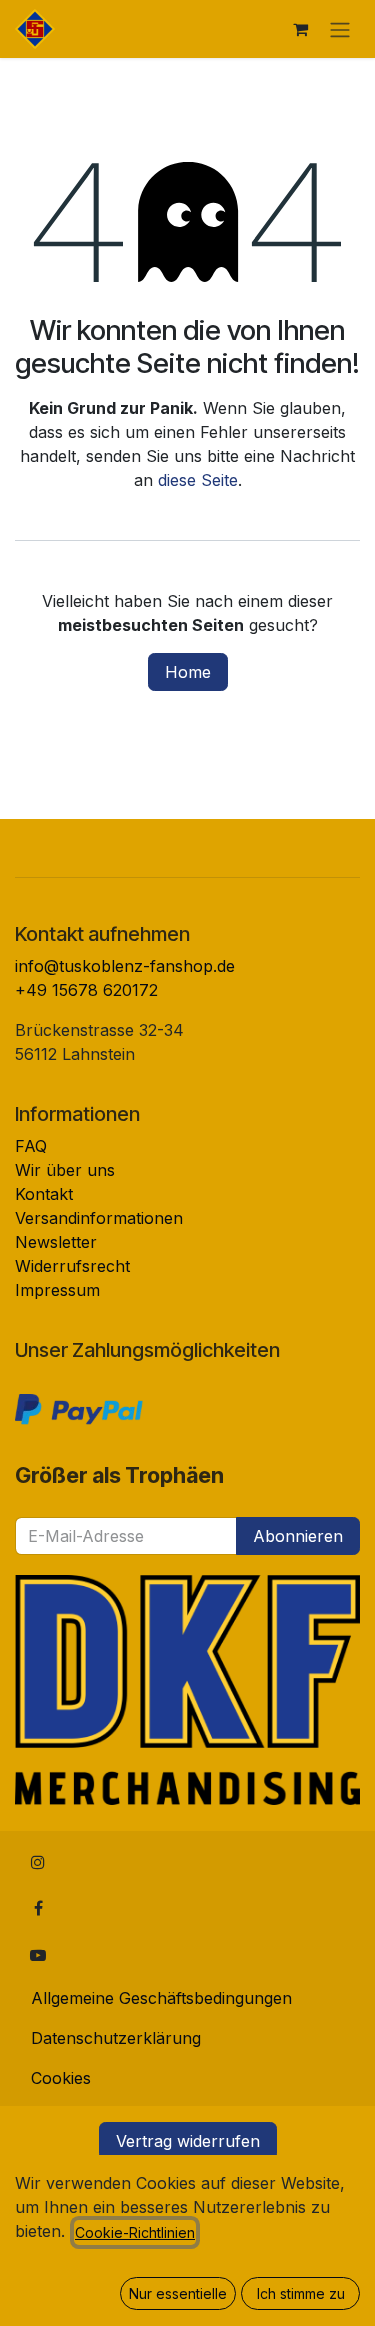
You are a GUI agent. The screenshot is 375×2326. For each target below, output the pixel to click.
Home (188, 672)
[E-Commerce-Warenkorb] (300, 29)
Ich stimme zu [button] (301, 2293)
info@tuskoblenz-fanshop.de (125, 966)
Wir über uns (65, 1170)
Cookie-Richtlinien (135, 2232)
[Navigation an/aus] (340, 29)
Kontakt (44, 1194)
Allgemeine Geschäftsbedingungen (161, 1998)
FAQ (31, 1146)
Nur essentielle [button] (178, 2293)
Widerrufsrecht (72, 1266)
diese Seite (198, 480)
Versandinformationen (99, 1218)
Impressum (57, 1290)
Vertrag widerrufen (188, 2141)
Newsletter (56, 1242)
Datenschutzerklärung (116, 2038)
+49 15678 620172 (86, 990)
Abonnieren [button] (298, 1536)
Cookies (61, 2078)
